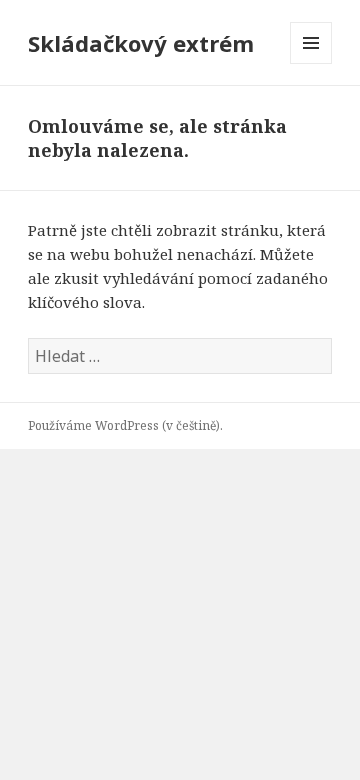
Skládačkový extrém (141, 43)
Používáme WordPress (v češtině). (125, 425)
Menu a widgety (311, 63)
